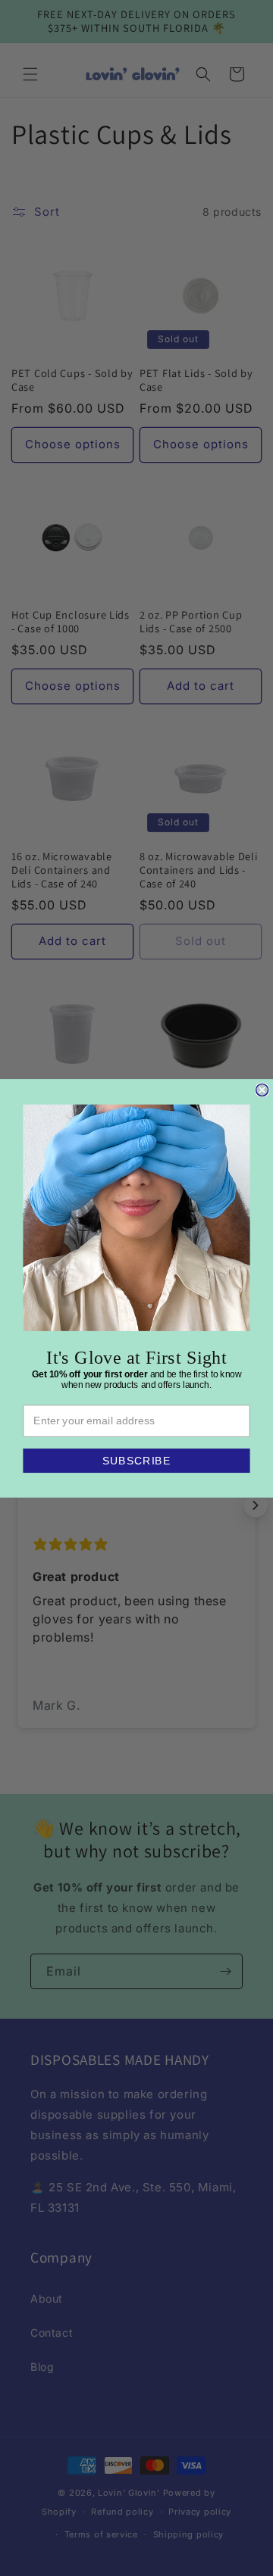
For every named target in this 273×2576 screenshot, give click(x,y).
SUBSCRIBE (136, 1460)
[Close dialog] (262, 1090)
